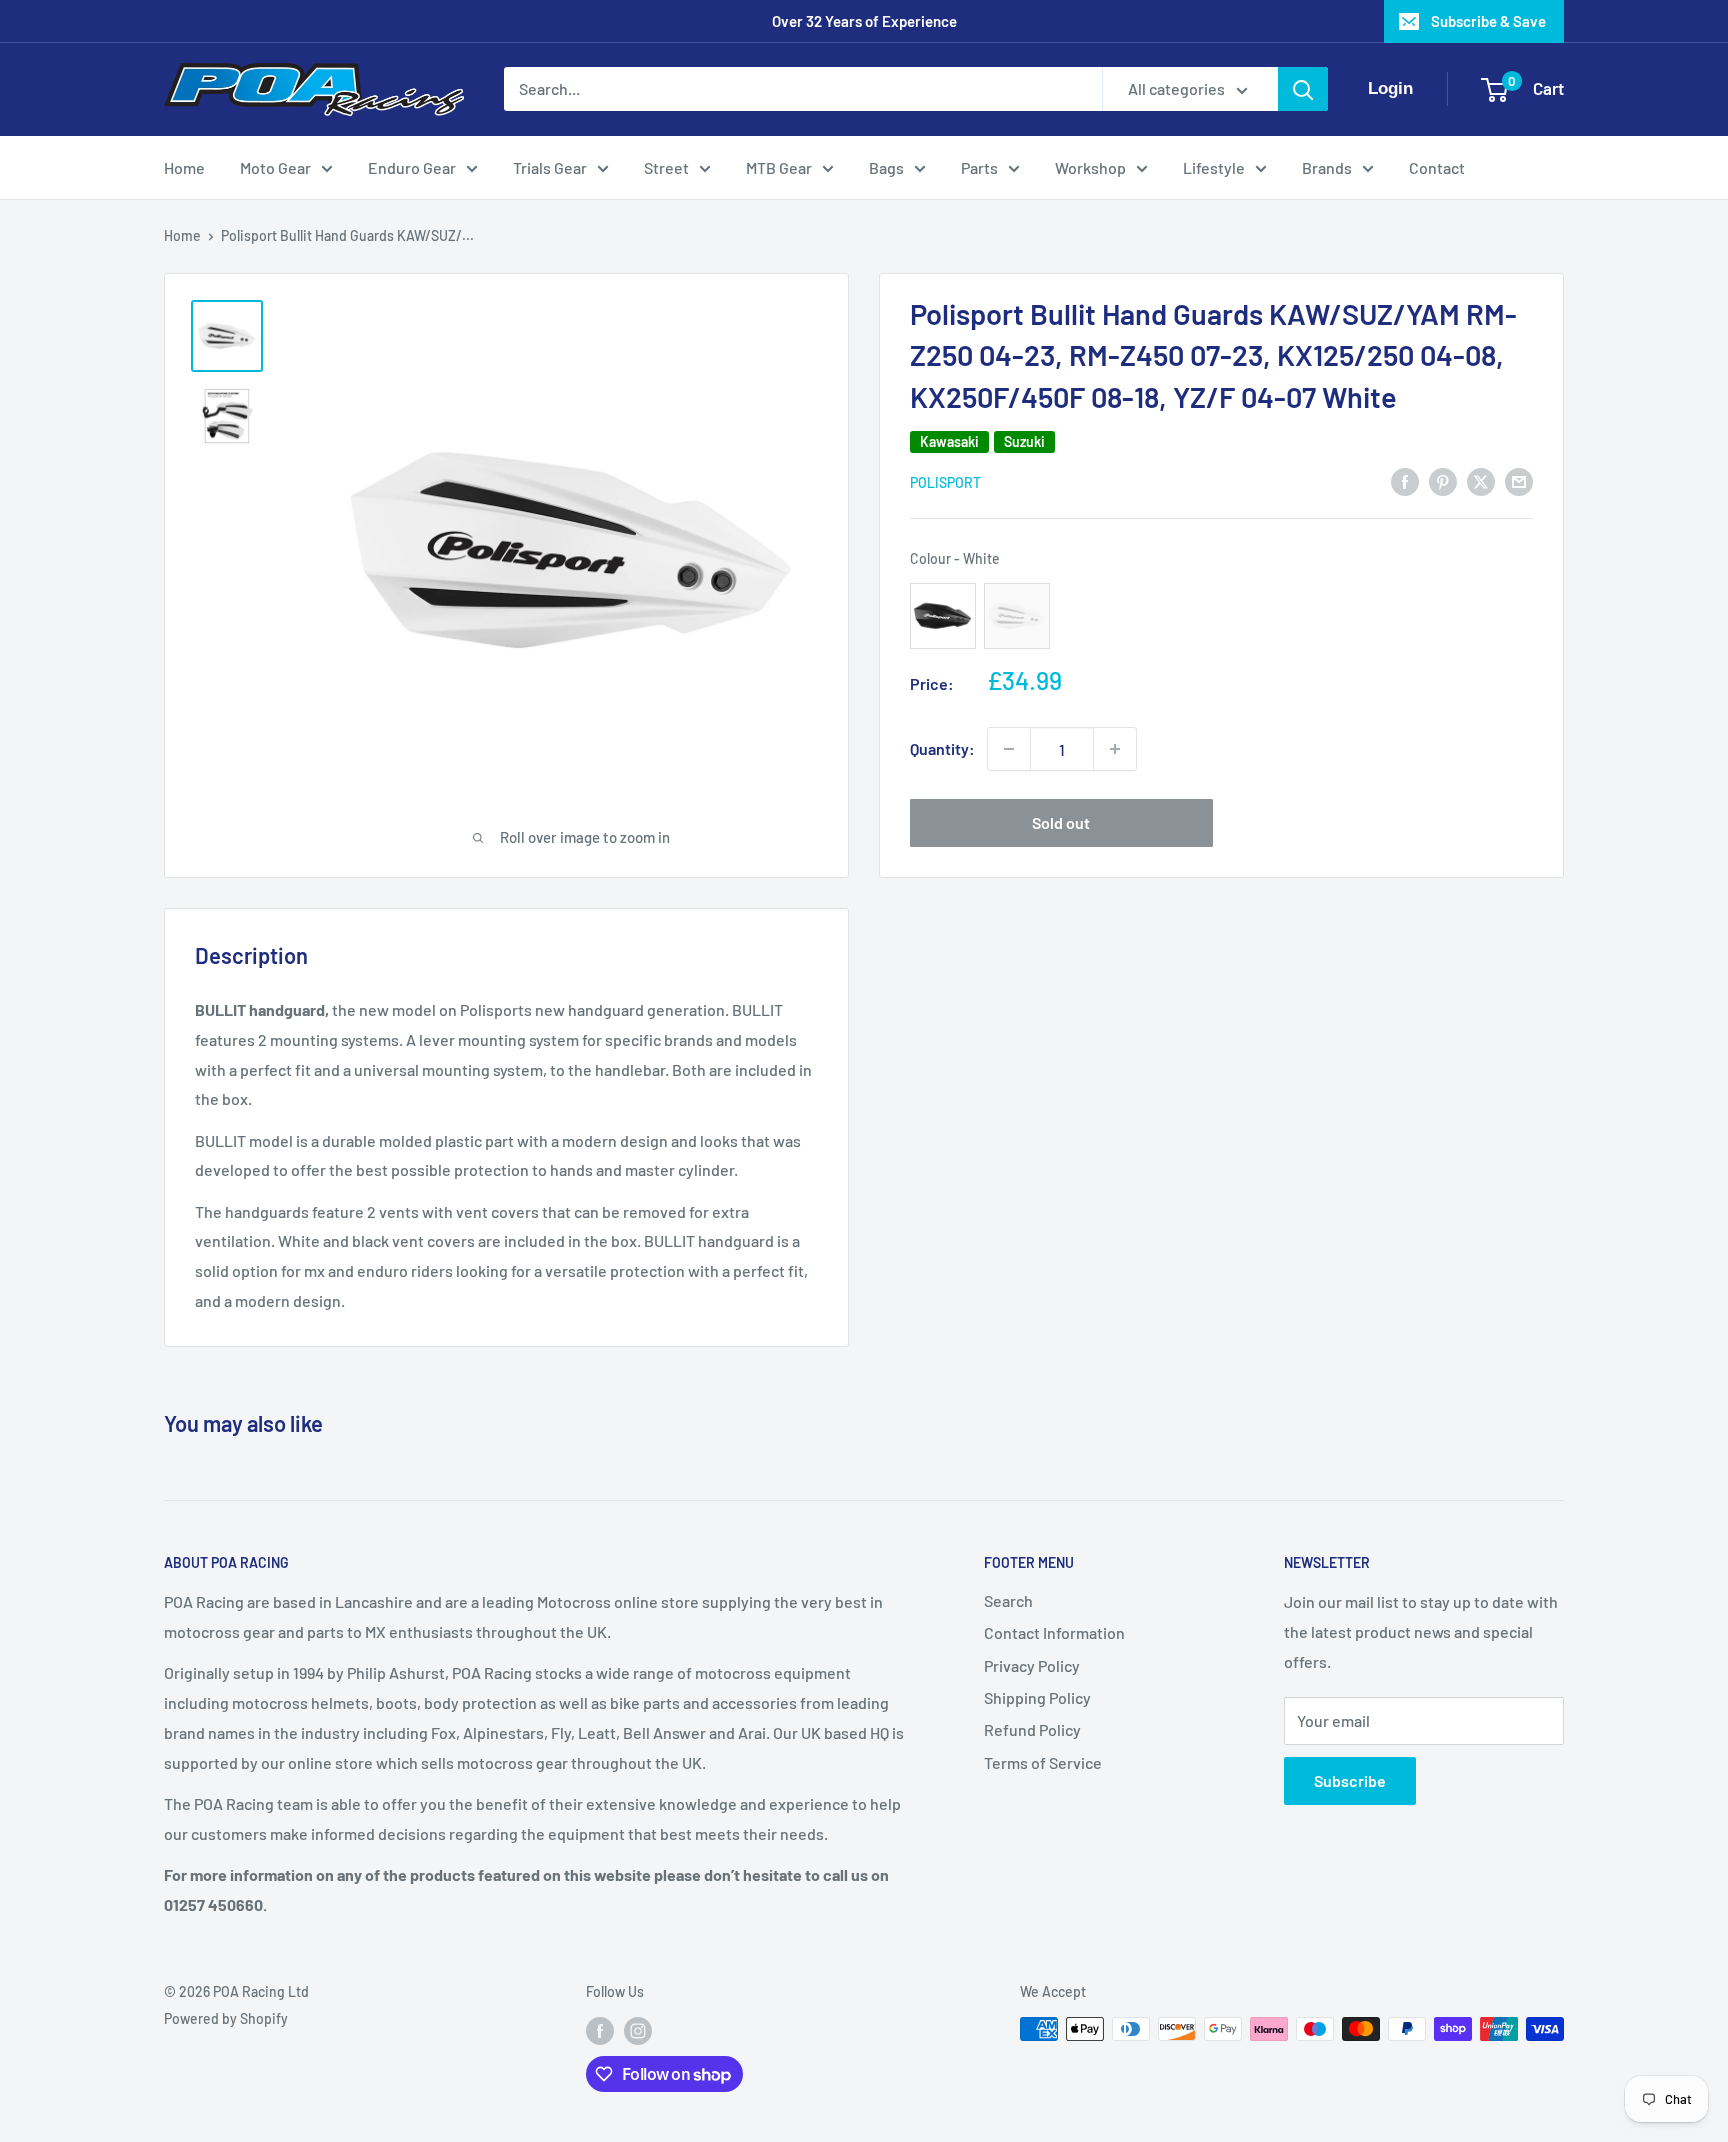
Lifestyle (1214, 167)
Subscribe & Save (1488, 21)
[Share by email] (1519, 480)
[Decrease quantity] (1009, 749)
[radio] (943, 616)
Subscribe (1350, 1780)
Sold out (1061, 822)
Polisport (945, 482)
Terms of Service (1043, 1762)
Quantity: (942, 748)
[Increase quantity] (1115, 749)
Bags (886, 167)
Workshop (1090, 167)
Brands (1327, 167)
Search (1008, 1600)
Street (666, 167)
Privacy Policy (1032, 1665)
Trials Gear (550, 167)
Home (184, 167)
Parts (979, 167)
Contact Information (1054, 1632)
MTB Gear (779, 167)
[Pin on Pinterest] (1443, 480)
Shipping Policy (1037, 1697)
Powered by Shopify (226, 2018)
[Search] (1303, 89)
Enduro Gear (412, 167)
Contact (1437, 167)
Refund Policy (1032, 1729)
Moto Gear (275, 167)
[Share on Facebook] (1405, 480)
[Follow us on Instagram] (638, 2031)
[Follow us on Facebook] (600, 2031)
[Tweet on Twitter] (1481, 480)
